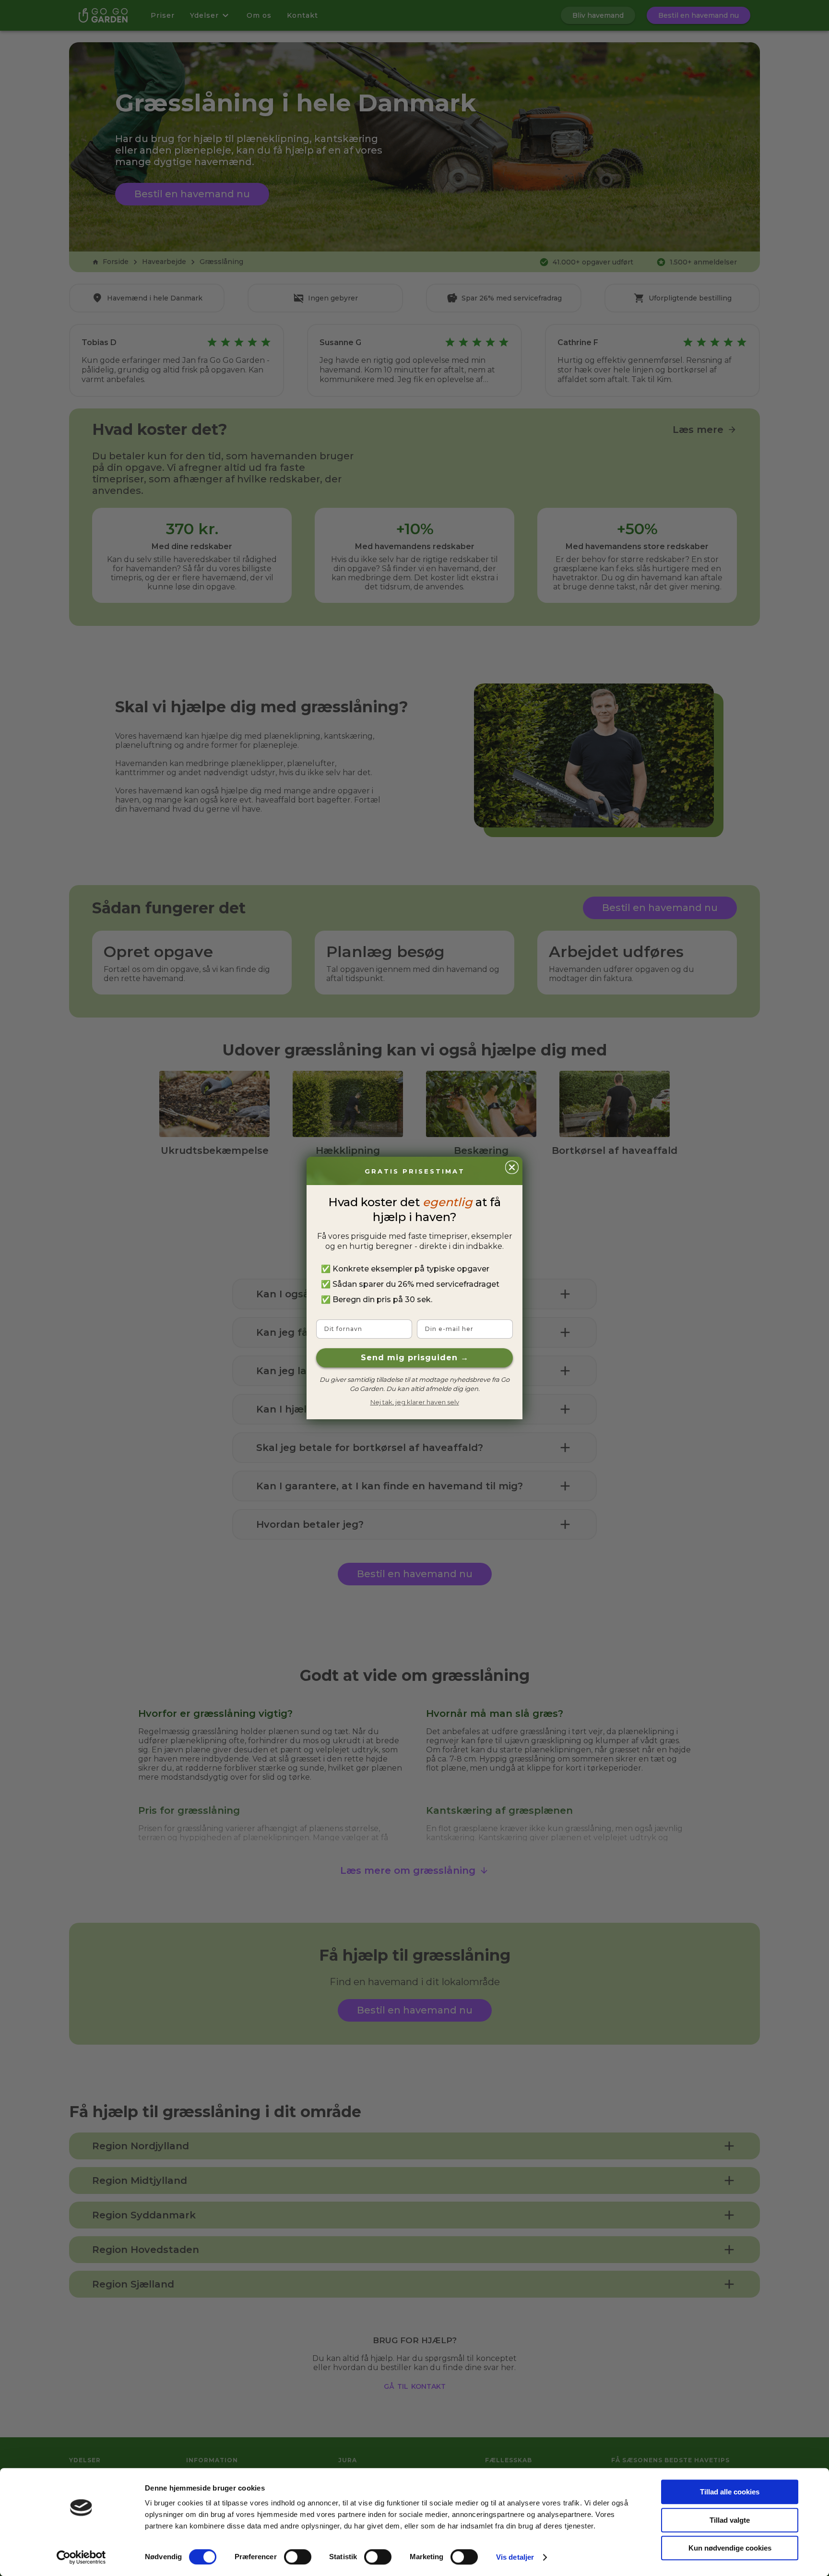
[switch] (298, 2557)
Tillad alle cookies (730, 2492)
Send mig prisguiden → (415, 1358)
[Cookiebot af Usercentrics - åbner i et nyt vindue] (81, 2557)
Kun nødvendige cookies (730, 2548)
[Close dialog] (512, 1167)
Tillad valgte (730, 2520)
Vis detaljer (515, 2557)
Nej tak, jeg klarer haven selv (415, 1402)
